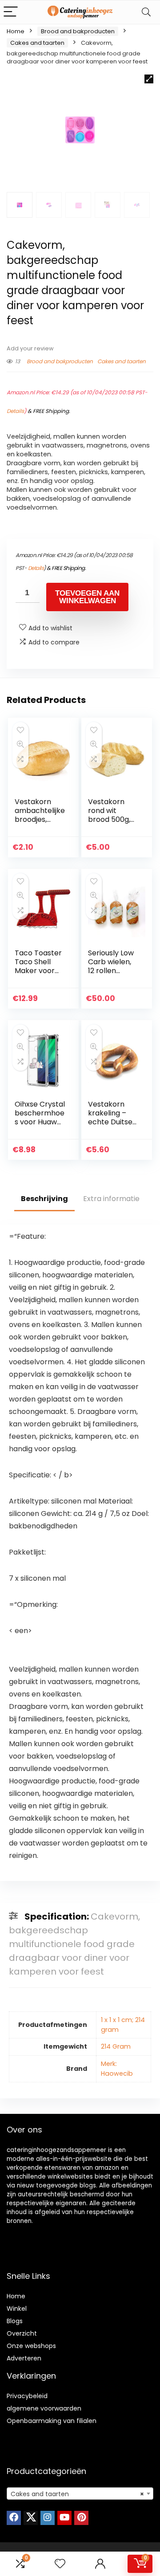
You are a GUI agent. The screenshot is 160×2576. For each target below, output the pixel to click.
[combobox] (80, 2494)
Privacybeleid (27, 2396)
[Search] (146, 12)
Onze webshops (31, 2346)
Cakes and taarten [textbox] (77, 2494)
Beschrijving (44, 1199)
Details (15, 411)
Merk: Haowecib (117, 2069)
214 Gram (116, 2046)
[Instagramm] (48, 2518)
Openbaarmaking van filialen (52, 2421)
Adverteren (24, 2358)
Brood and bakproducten (78, 31)
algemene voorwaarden (44, 2408)
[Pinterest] (81, 2518)
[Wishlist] (60, 2564)
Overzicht (22, 2333)
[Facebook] (14, 2518)
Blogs (15, 2321)
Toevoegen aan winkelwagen (87, 597)
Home (16, 31)
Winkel (17, 2309)
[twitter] (31, 2518)
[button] (149, 79)
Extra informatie (111, 1199)
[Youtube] (64, 2518)
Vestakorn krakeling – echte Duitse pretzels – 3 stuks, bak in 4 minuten (112, 1126)
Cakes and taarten (37, 43)
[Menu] (11, 12)
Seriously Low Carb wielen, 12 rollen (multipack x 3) (111, 971)
